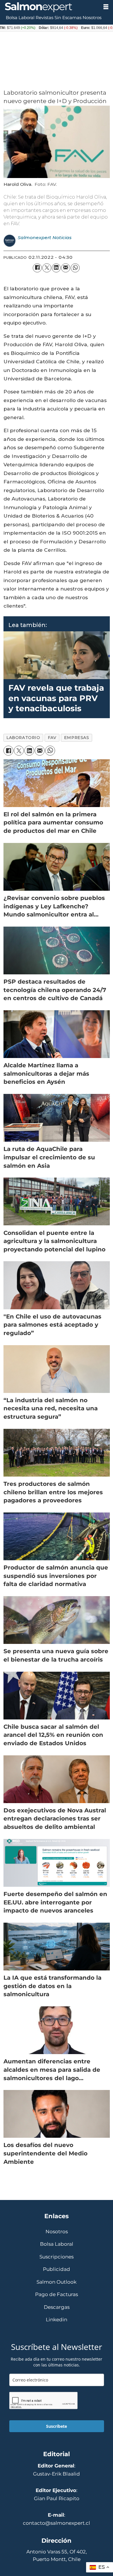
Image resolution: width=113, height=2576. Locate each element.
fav (52, 738)
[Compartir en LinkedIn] (56, 268)
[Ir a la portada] (49, 7)
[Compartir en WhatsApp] (75, 268)
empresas (76, 738)
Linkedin (57, 2320)
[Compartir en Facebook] (37, 268)
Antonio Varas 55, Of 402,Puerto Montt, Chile (57, 2555)
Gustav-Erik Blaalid (57, 2474)
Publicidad (57, 2269)
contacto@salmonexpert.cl (57, 2523)
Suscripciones (57, 2257)
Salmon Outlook (57, 2282)
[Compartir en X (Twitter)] (47, 268)
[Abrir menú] (106, 7)
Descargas (57, 2307)
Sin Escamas (68, 18)
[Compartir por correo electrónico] (66, 268)
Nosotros (92, 18)
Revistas (44, 18)
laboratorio (23, 738)
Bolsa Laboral (20, 18)
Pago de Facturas (57, 2294)
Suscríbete (57, 2426)
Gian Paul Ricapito (57, 2498)
